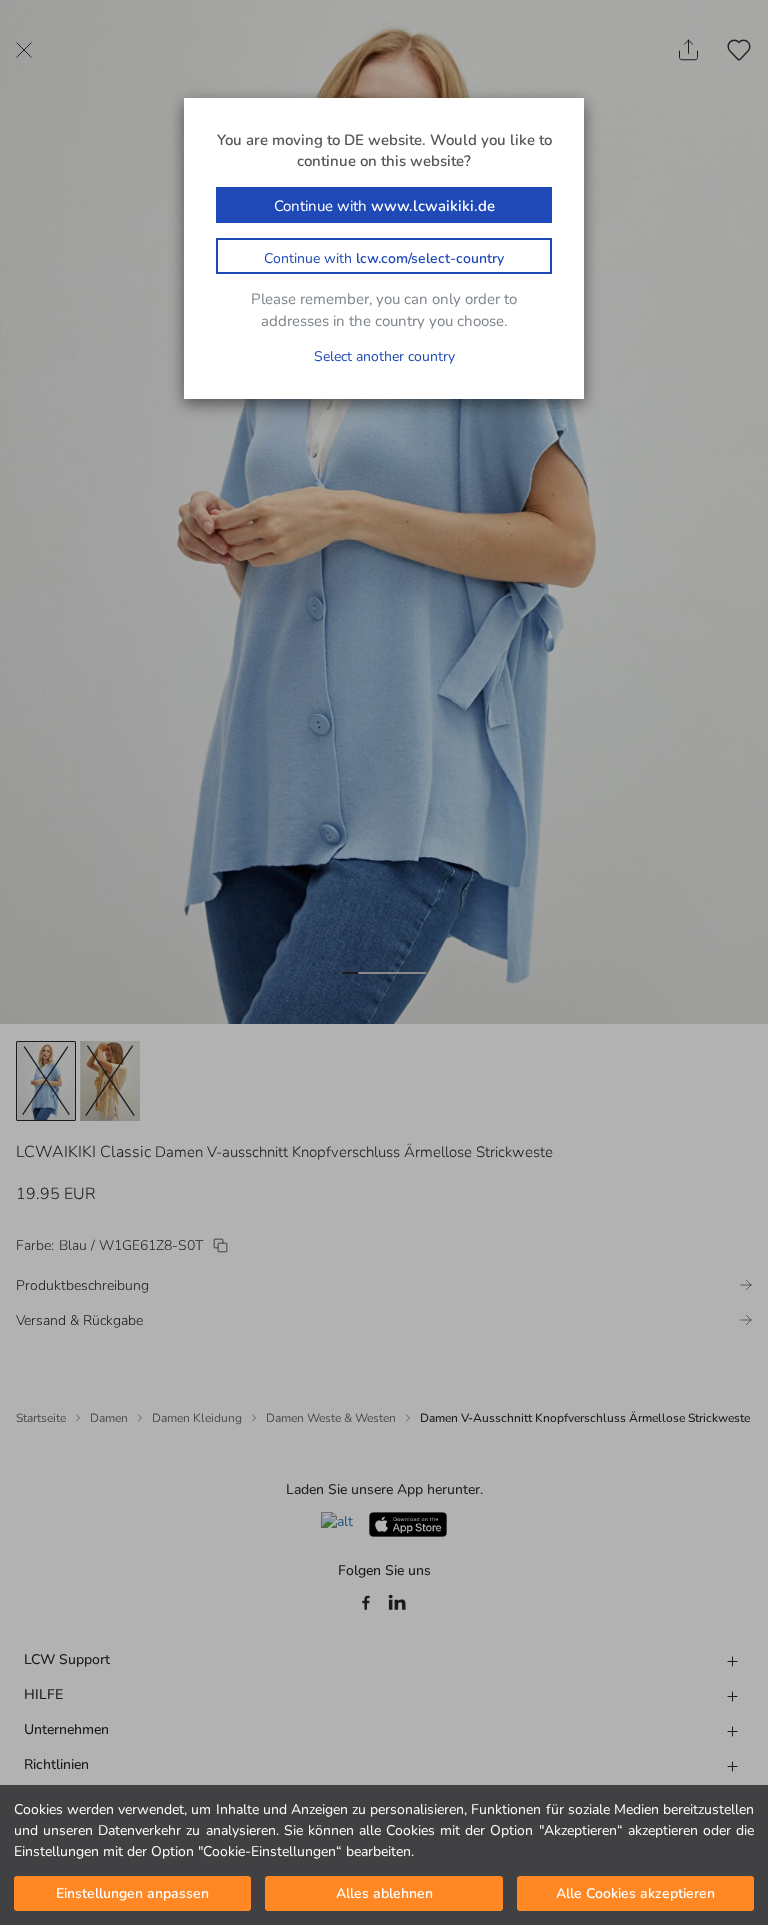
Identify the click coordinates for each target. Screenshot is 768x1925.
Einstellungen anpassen (132, 1893)
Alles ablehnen (384, 1893)
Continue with (384, 206)
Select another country (384, 356)
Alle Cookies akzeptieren (635, 1893)
